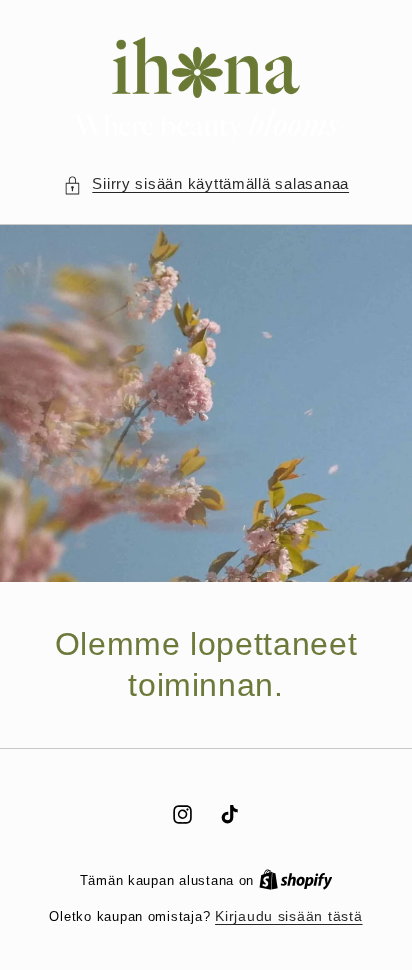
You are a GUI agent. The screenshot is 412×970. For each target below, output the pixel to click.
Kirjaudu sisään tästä (288, 916)
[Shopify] (296, 880)
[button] (206, 185)
